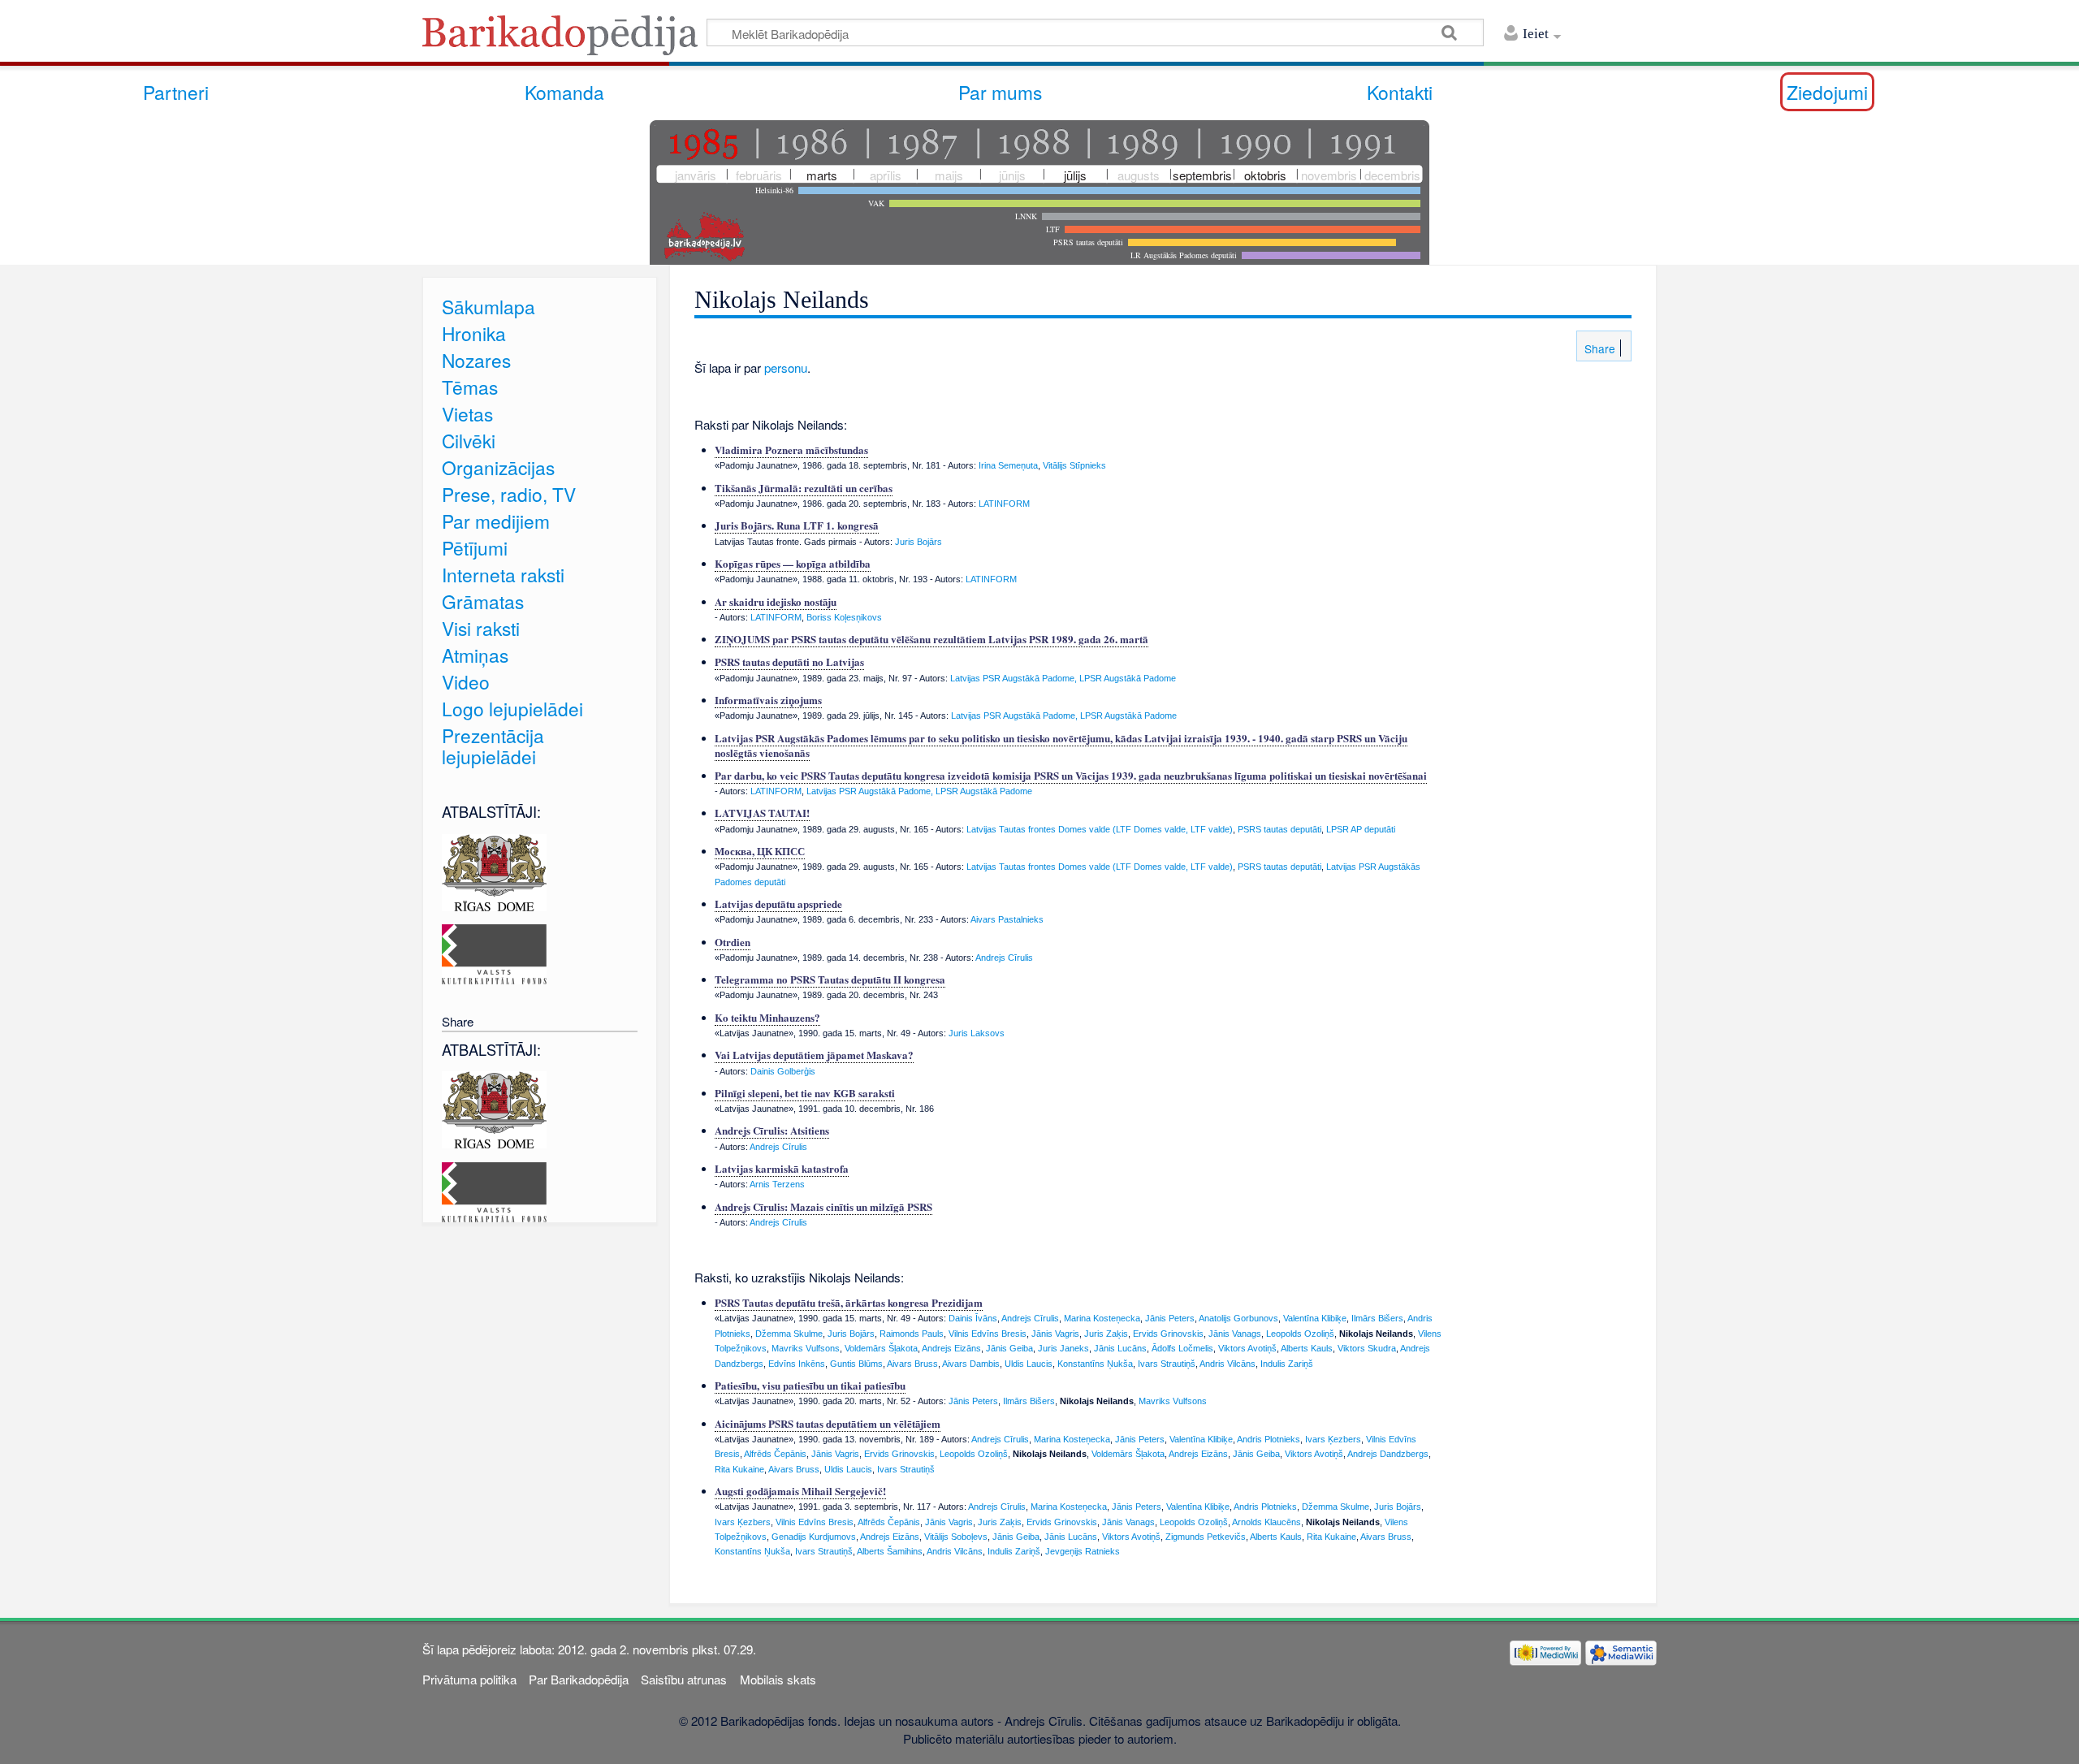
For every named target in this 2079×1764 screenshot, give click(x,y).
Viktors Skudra (1367, 1348)
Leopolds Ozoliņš (1300, 1334)
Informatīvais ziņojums (768, 700)
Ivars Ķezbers (1333, 1439)
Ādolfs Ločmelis (1182, 1348)
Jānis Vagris (1055, 1334)
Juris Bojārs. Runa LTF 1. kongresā (797, 525)
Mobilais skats (778, 1679)
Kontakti (1400, 92)
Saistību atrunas (684, 1679)
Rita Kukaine (739, 1469)
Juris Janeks (1063, 1348)
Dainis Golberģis (783, 1071)
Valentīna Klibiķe (1315, 1318)
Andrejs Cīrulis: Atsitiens (772, 1130)
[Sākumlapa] (564, 40)
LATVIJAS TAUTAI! (762, 813)
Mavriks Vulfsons (806, 1348)
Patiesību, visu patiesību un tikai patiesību (810, 1385)
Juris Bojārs (918, 542)
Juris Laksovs (977, 1033)
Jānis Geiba (1009, 1348)
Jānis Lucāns (1120, 1348)
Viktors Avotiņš (1247, 1348)
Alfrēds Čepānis (775, 1454)
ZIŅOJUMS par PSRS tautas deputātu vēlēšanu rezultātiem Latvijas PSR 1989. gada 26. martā (931, 639)
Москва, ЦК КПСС (760, 851)
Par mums (1000, 92)
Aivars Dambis (971, 1364)
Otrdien (733, 942)
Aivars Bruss (912, 1364)
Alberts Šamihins (890, 1551)
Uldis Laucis (1029, 1364)
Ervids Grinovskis (1168, 1334)
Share (1598, 348)
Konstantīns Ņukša (1095, 1364)
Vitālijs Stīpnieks (1074, 465)
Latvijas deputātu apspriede (778, 904)
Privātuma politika (469, 1679)
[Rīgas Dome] (494, 870)
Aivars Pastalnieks (1007, 919)
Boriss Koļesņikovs (844, 617)
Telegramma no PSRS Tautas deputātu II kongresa (830, 979)
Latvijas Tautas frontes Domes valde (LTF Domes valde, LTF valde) (1100, 829)
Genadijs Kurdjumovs (814, 1537)
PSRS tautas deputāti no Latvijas (789, 661)
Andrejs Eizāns (951, 1348)
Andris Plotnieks (1269, 1439)
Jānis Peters (1170, 1318)
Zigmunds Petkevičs (1206, 1537)
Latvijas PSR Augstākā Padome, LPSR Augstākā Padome (1063, 678)
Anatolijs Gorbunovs (1238, 1318)
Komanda (564, 92)
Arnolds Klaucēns (1266, 1522)
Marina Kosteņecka (1102, 1318)
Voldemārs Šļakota (881, 1348)
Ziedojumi (1827, 92)
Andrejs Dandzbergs (1388, 1454)
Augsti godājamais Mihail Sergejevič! (800, 1491)
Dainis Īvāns (973, 1318)
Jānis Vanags (1235, 1334)
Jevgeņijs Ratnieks (1083, 1551)
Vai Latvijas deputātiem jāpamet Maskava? (814, 1055)
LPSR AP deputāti (1361, 829)
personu (786, 367)
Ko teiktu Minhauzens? (767, 1017)
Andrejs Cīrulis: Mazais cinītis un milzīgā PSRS (823, 1206)
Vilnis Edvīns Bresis (988, 1334)
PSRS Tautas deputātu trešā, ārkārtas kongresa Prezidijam (849, 1302)
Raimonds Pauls (912, 1334)
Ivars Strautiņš (1167, 1364)
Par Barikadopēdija (579, 1679)
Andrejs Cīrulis (1004, 958)
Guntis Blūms (856, 1364)
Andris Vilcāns (1228, 1364)
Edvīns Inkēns (797, 1364)
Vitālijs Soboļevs (956, 1537)
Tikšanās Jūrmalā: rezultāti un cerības (804, 488)
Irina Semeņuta (1008, 465)
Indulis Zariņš (1287, 1364)
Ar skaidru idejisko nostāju (776, 601)
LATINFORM (1004, 504)
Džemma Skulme (789, 1334)
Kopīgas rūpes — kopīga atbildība (793, 563)
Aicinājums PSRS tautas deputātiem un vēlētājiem (828, 1423)
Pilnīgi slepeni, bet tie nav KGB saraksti (805, 1093)
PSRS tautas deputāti (1279, 829)
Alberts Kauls (1307, 1348)
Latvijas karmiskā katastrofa (782, 1168)
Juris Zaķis (1106, 1334)
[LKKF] (494, 952)
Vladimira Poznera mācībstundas (791, 450)
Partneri (176, 92)
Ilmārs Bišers (1377, 1318)
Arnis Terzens (777, 1184)
